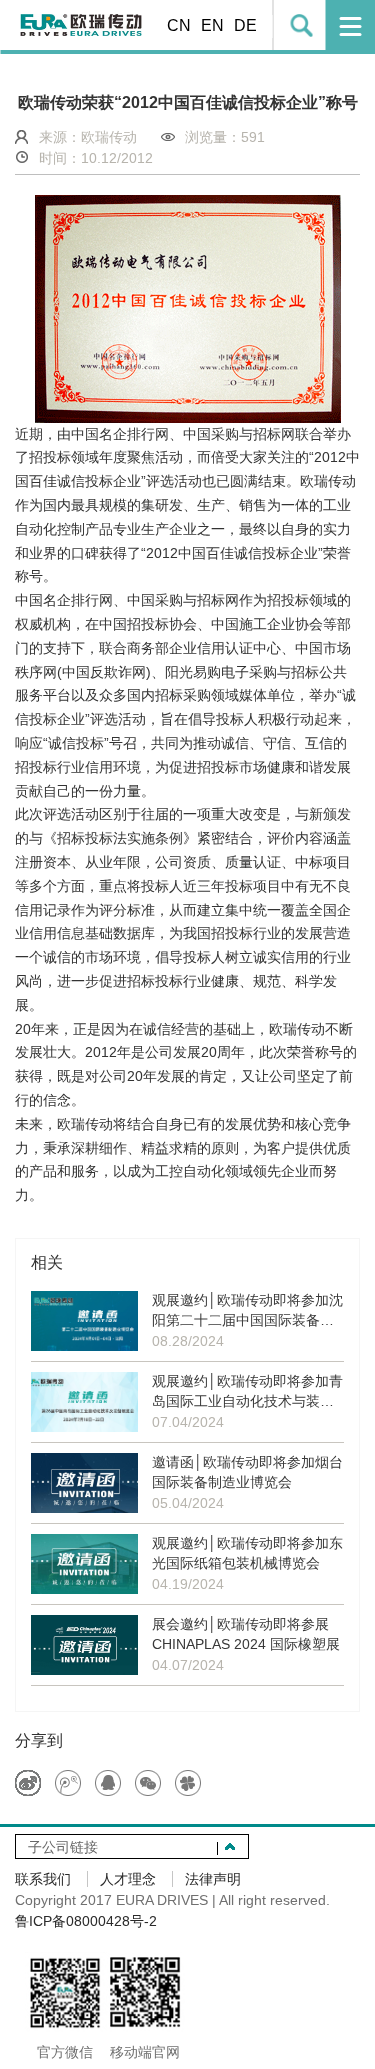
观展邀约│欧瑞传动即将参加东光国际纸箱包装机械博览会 (247, 1553)
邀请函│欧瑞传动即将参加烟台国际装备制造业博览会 (247, 1472)
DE (245, 25)
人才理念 (128, 1879)
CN (179, 25)
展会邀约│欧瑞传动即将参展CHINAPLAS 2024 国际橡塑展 (246, 1634)
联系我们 (43, 1879)
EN (212, 25)
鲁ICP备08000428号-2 (86, 1921)
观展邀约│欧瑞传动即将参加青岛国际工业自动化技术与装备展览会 (247, 1392)
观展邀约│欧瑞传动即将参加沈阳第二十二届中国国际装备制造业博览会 (247, 1311)
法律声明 (213, 1879)
